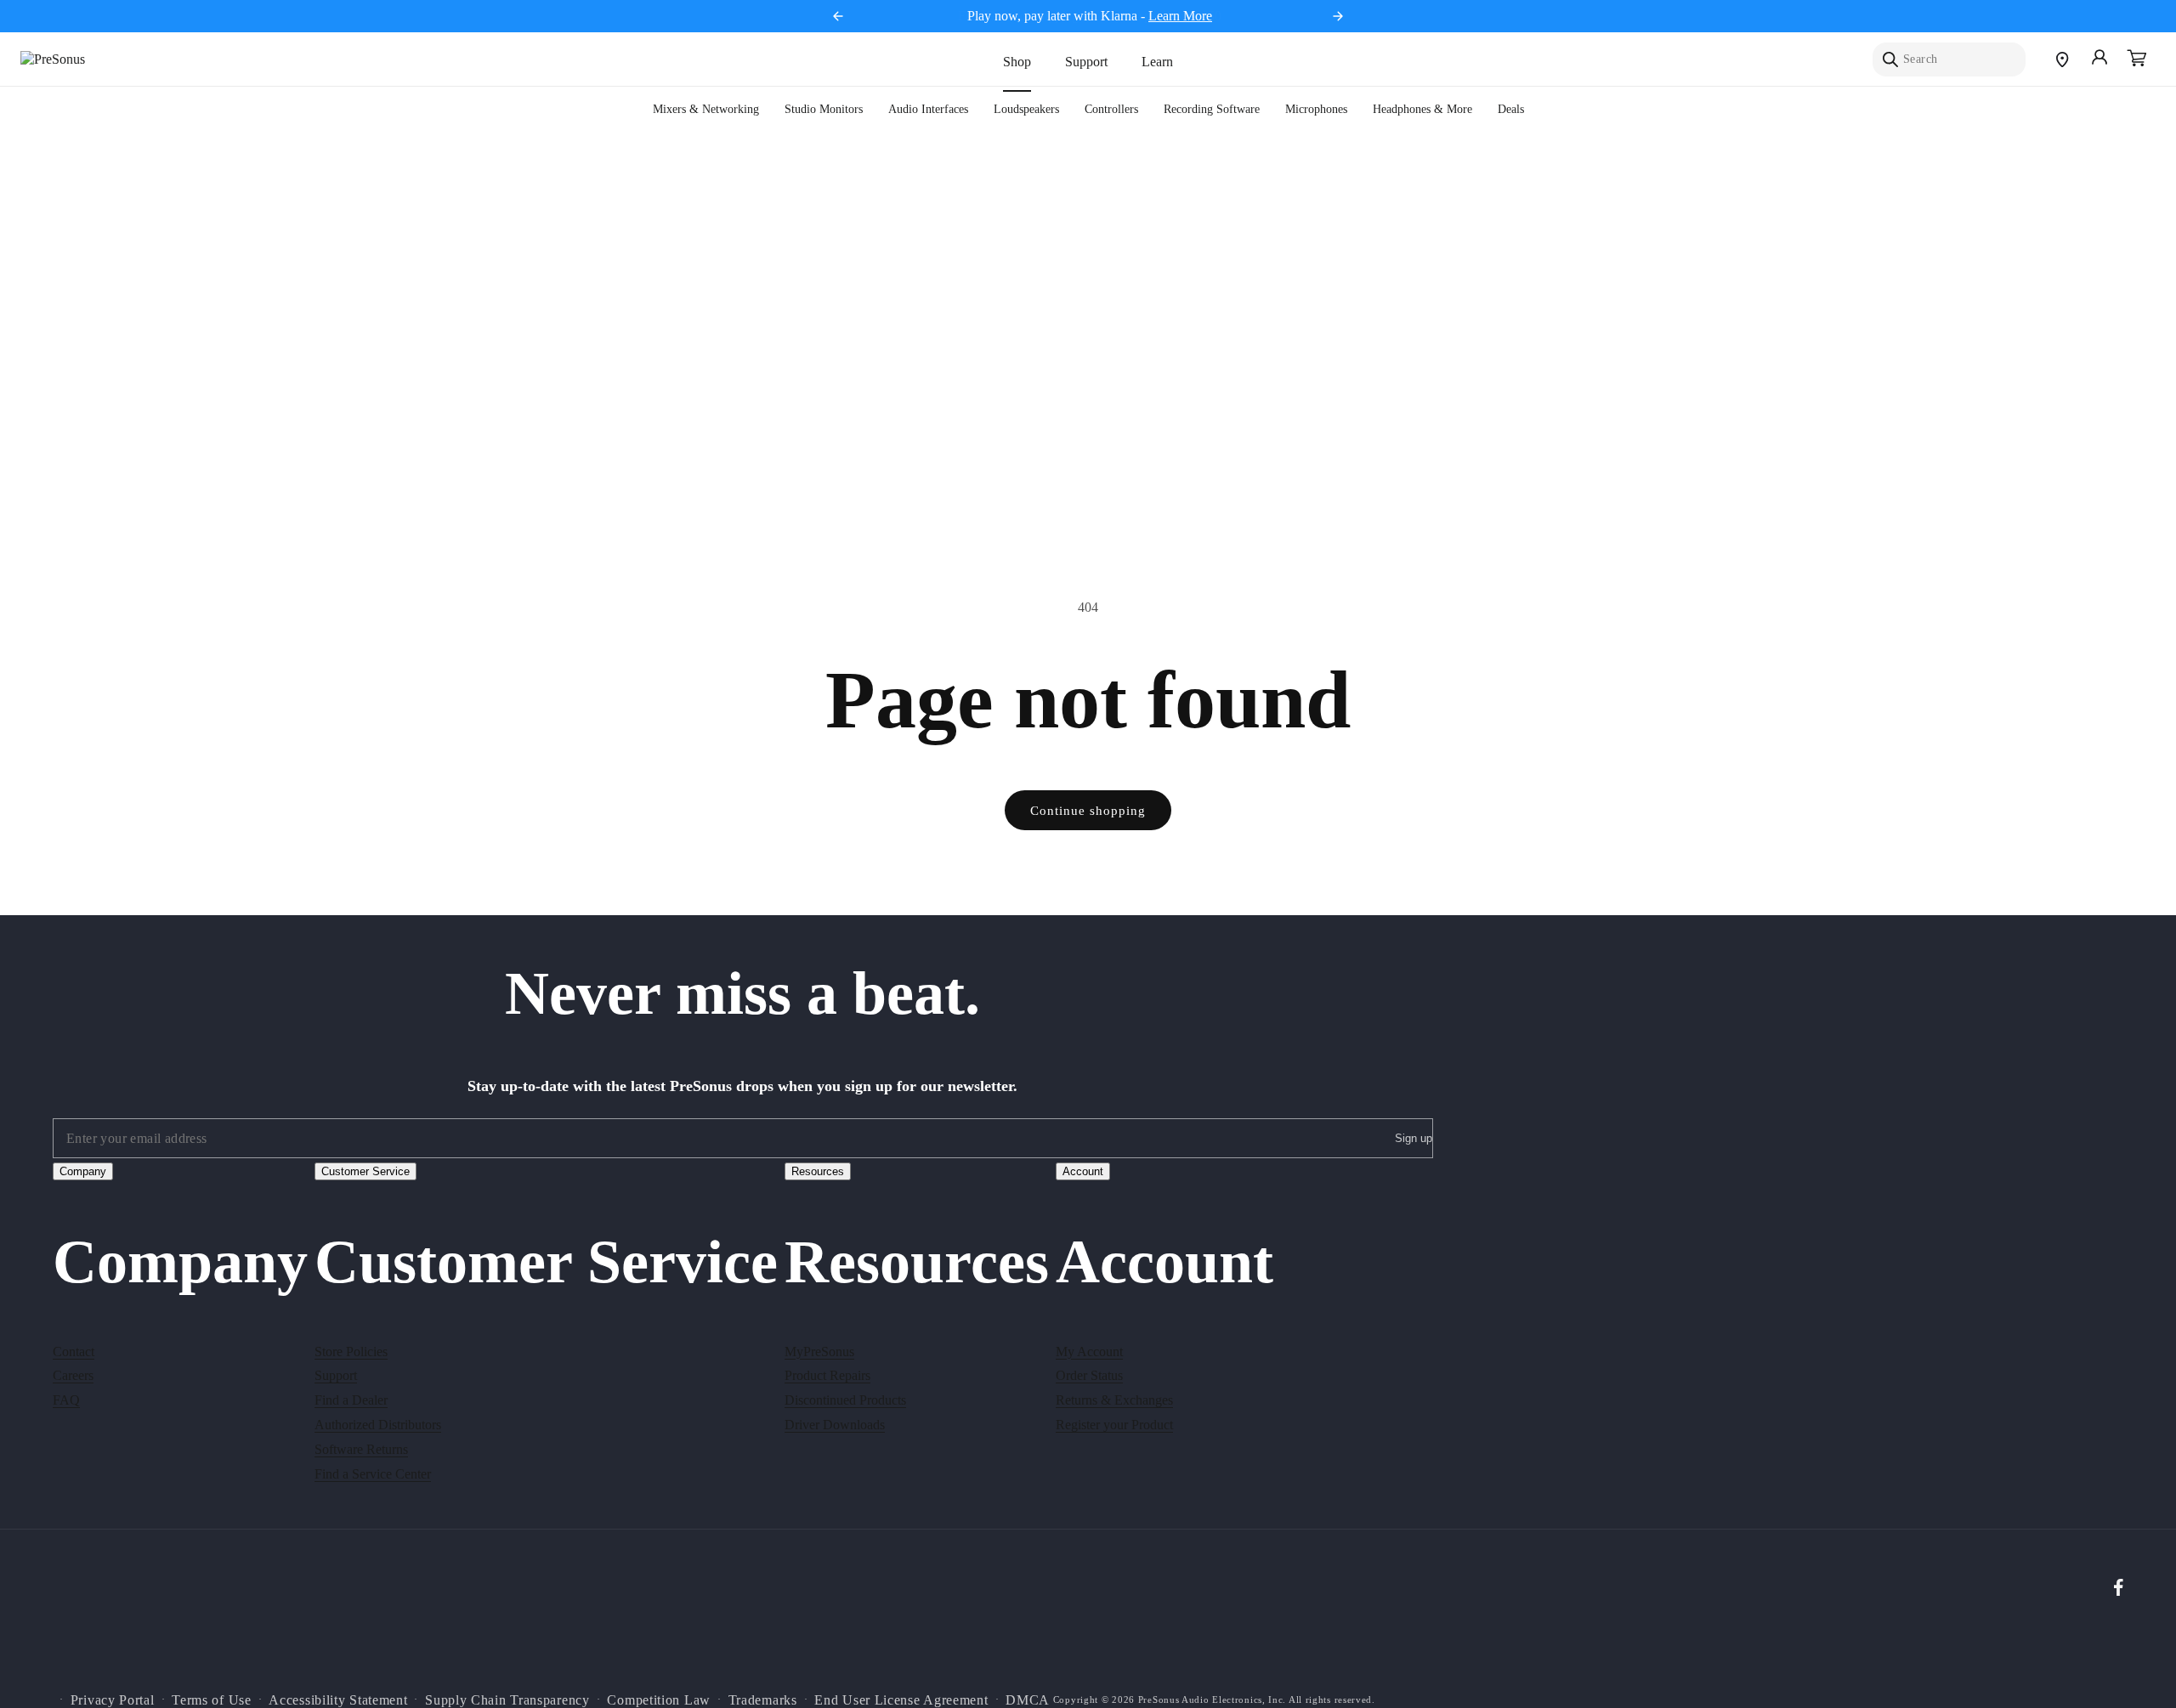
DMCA (1028, 1699)
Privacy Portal (113, 1699)
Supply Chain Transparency (507, 1699)
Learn (1157, 62)
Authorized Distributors (378, 1424)
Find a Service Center (373, 1473)
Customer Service (365, 1171)
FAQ (66, 1399)
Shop (1017, 62)
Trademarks (763, 1699)
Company (83, 1171)
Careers (73, 1375)
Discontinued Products (845, 1399)
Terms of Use (211, 1699)
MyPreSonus (819, 1351)
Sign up (1414, 1139)
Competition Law (659, 1699)
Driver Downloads (835, 1424)
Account (1083, 1171)
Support (1086, 62)
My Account (1089, 1351)
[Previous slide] (838, 16)
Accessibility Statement (338, 1699)
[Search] (1890, 59)
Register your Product (1114, 1424)
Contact (74, 1351)
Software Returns (361, 1448)
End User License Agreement (901, 1699)
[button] (2137, 59)
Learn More (1180, 16)
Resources (818, 1171)
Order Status (1089, 1375)
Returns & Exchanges (1114, 1399)
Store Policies (351, 1351)
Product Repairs (827, 1375)
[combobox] (1949, 59)
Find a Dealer (351, 1399)
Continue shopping (1088, 811)
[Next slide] (1338, 16)
